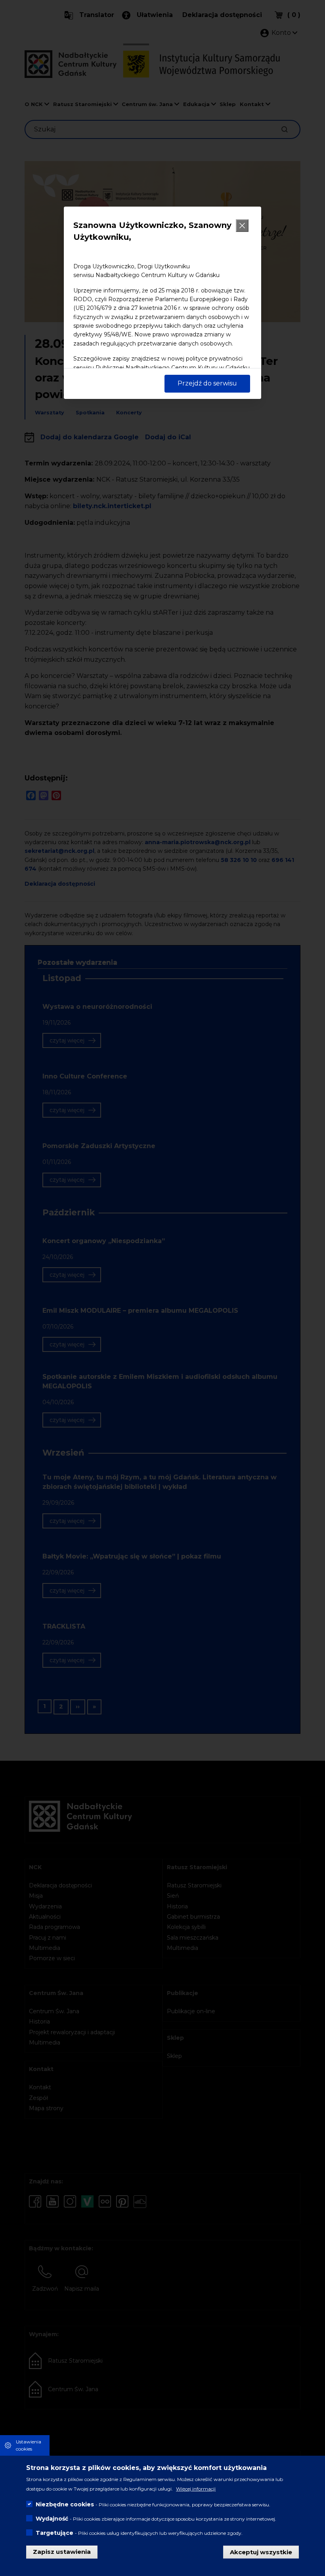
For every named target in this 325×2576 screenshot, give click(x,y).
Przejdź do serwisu (207, 383)
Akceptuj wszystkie (261, 2552)
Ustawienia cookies (29, 2445)
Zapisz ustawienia (62, 2552)
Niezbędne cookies (65, 2504)
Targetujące (54, 2533)
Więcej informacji (196, 2489)
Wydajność (52, 2519)
